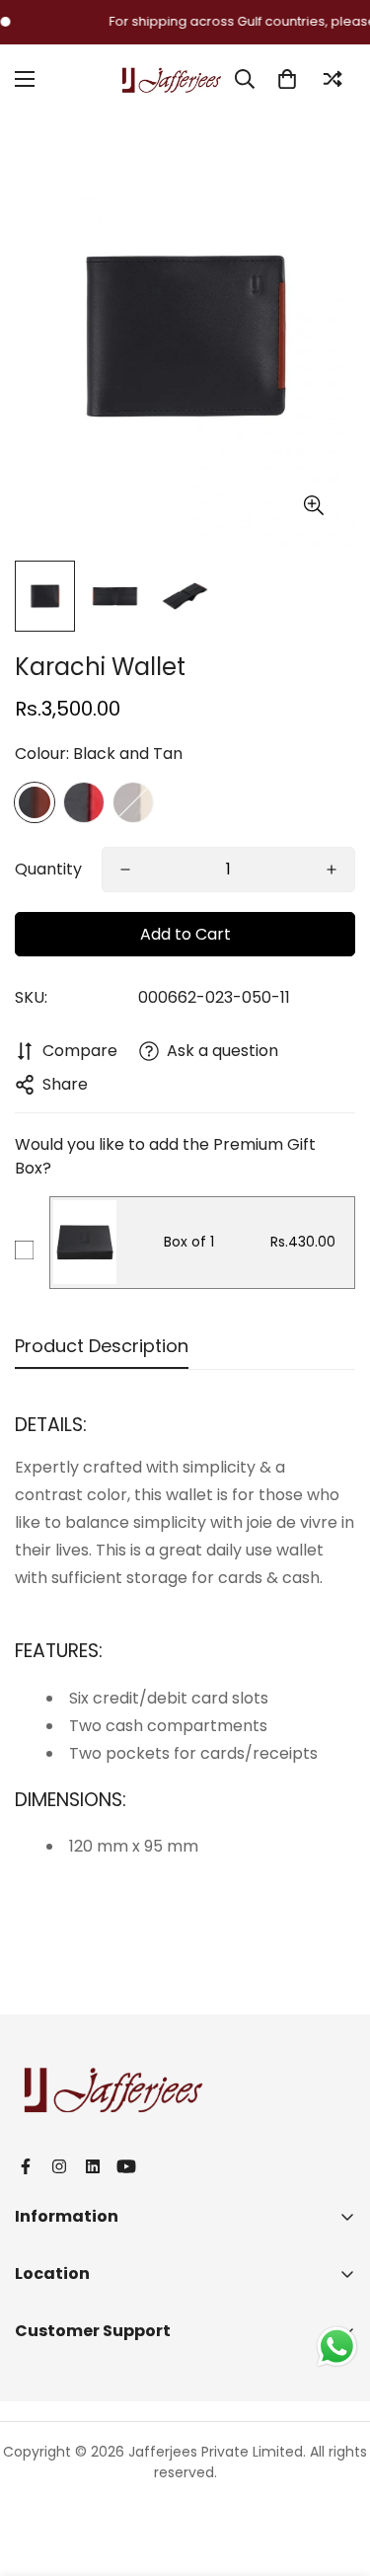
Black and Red (84, 802)
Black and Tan (35, 802)
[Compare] (333, 79)
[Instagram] (59, 2166)
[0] (287, 79)
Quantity (48, 869)
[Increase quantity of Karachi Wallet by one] (332, 870)
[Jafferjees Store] (172, 78)
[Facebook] (26, 2166)
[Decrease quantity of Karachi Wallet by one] (125, 870)
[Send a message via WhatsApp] (337, 2347)
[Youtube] (126, 2166)
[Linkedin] (93, 2166)
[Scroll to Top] (334, 2471)
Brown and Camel (133, 802)
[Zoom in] (313, 506)
